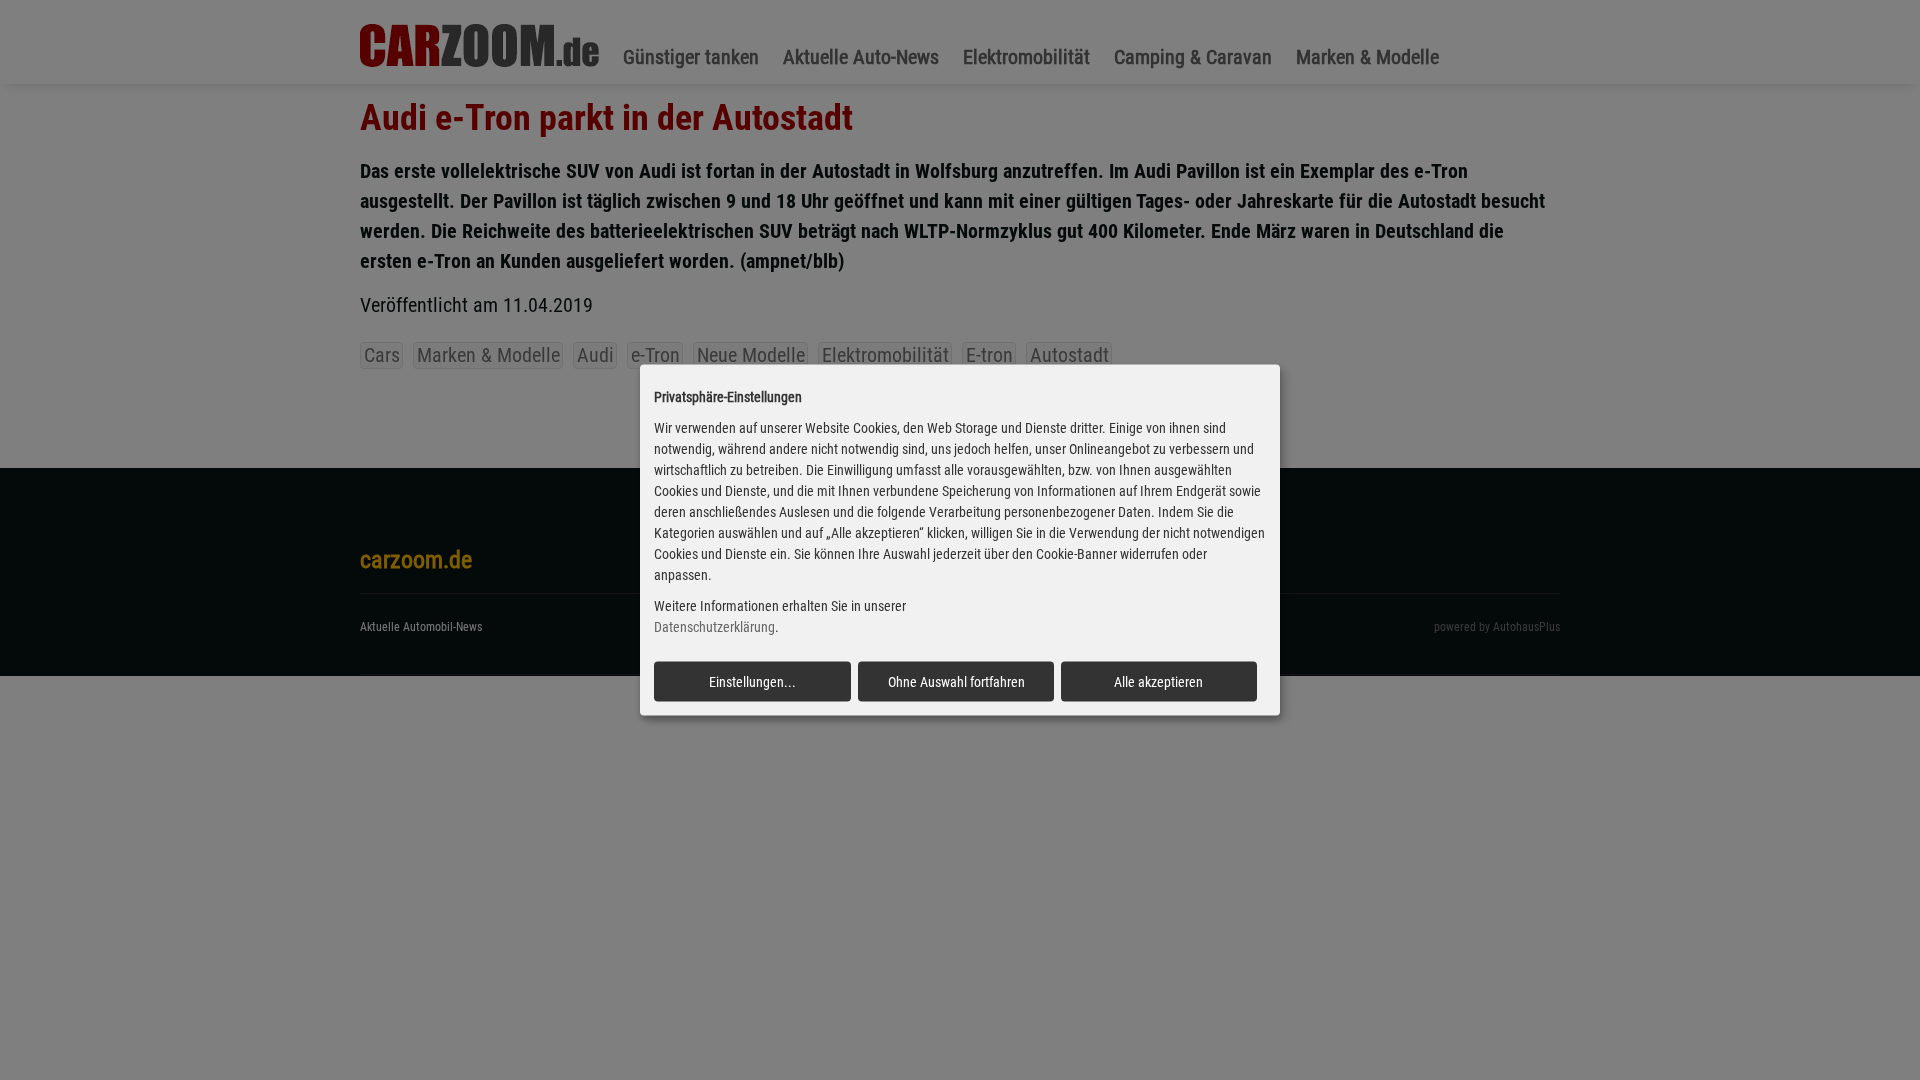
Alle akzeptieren (1158, 681)
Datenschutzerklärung (714, 627)
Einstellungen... (752, 681)
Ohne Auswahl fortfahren (956, 681)
